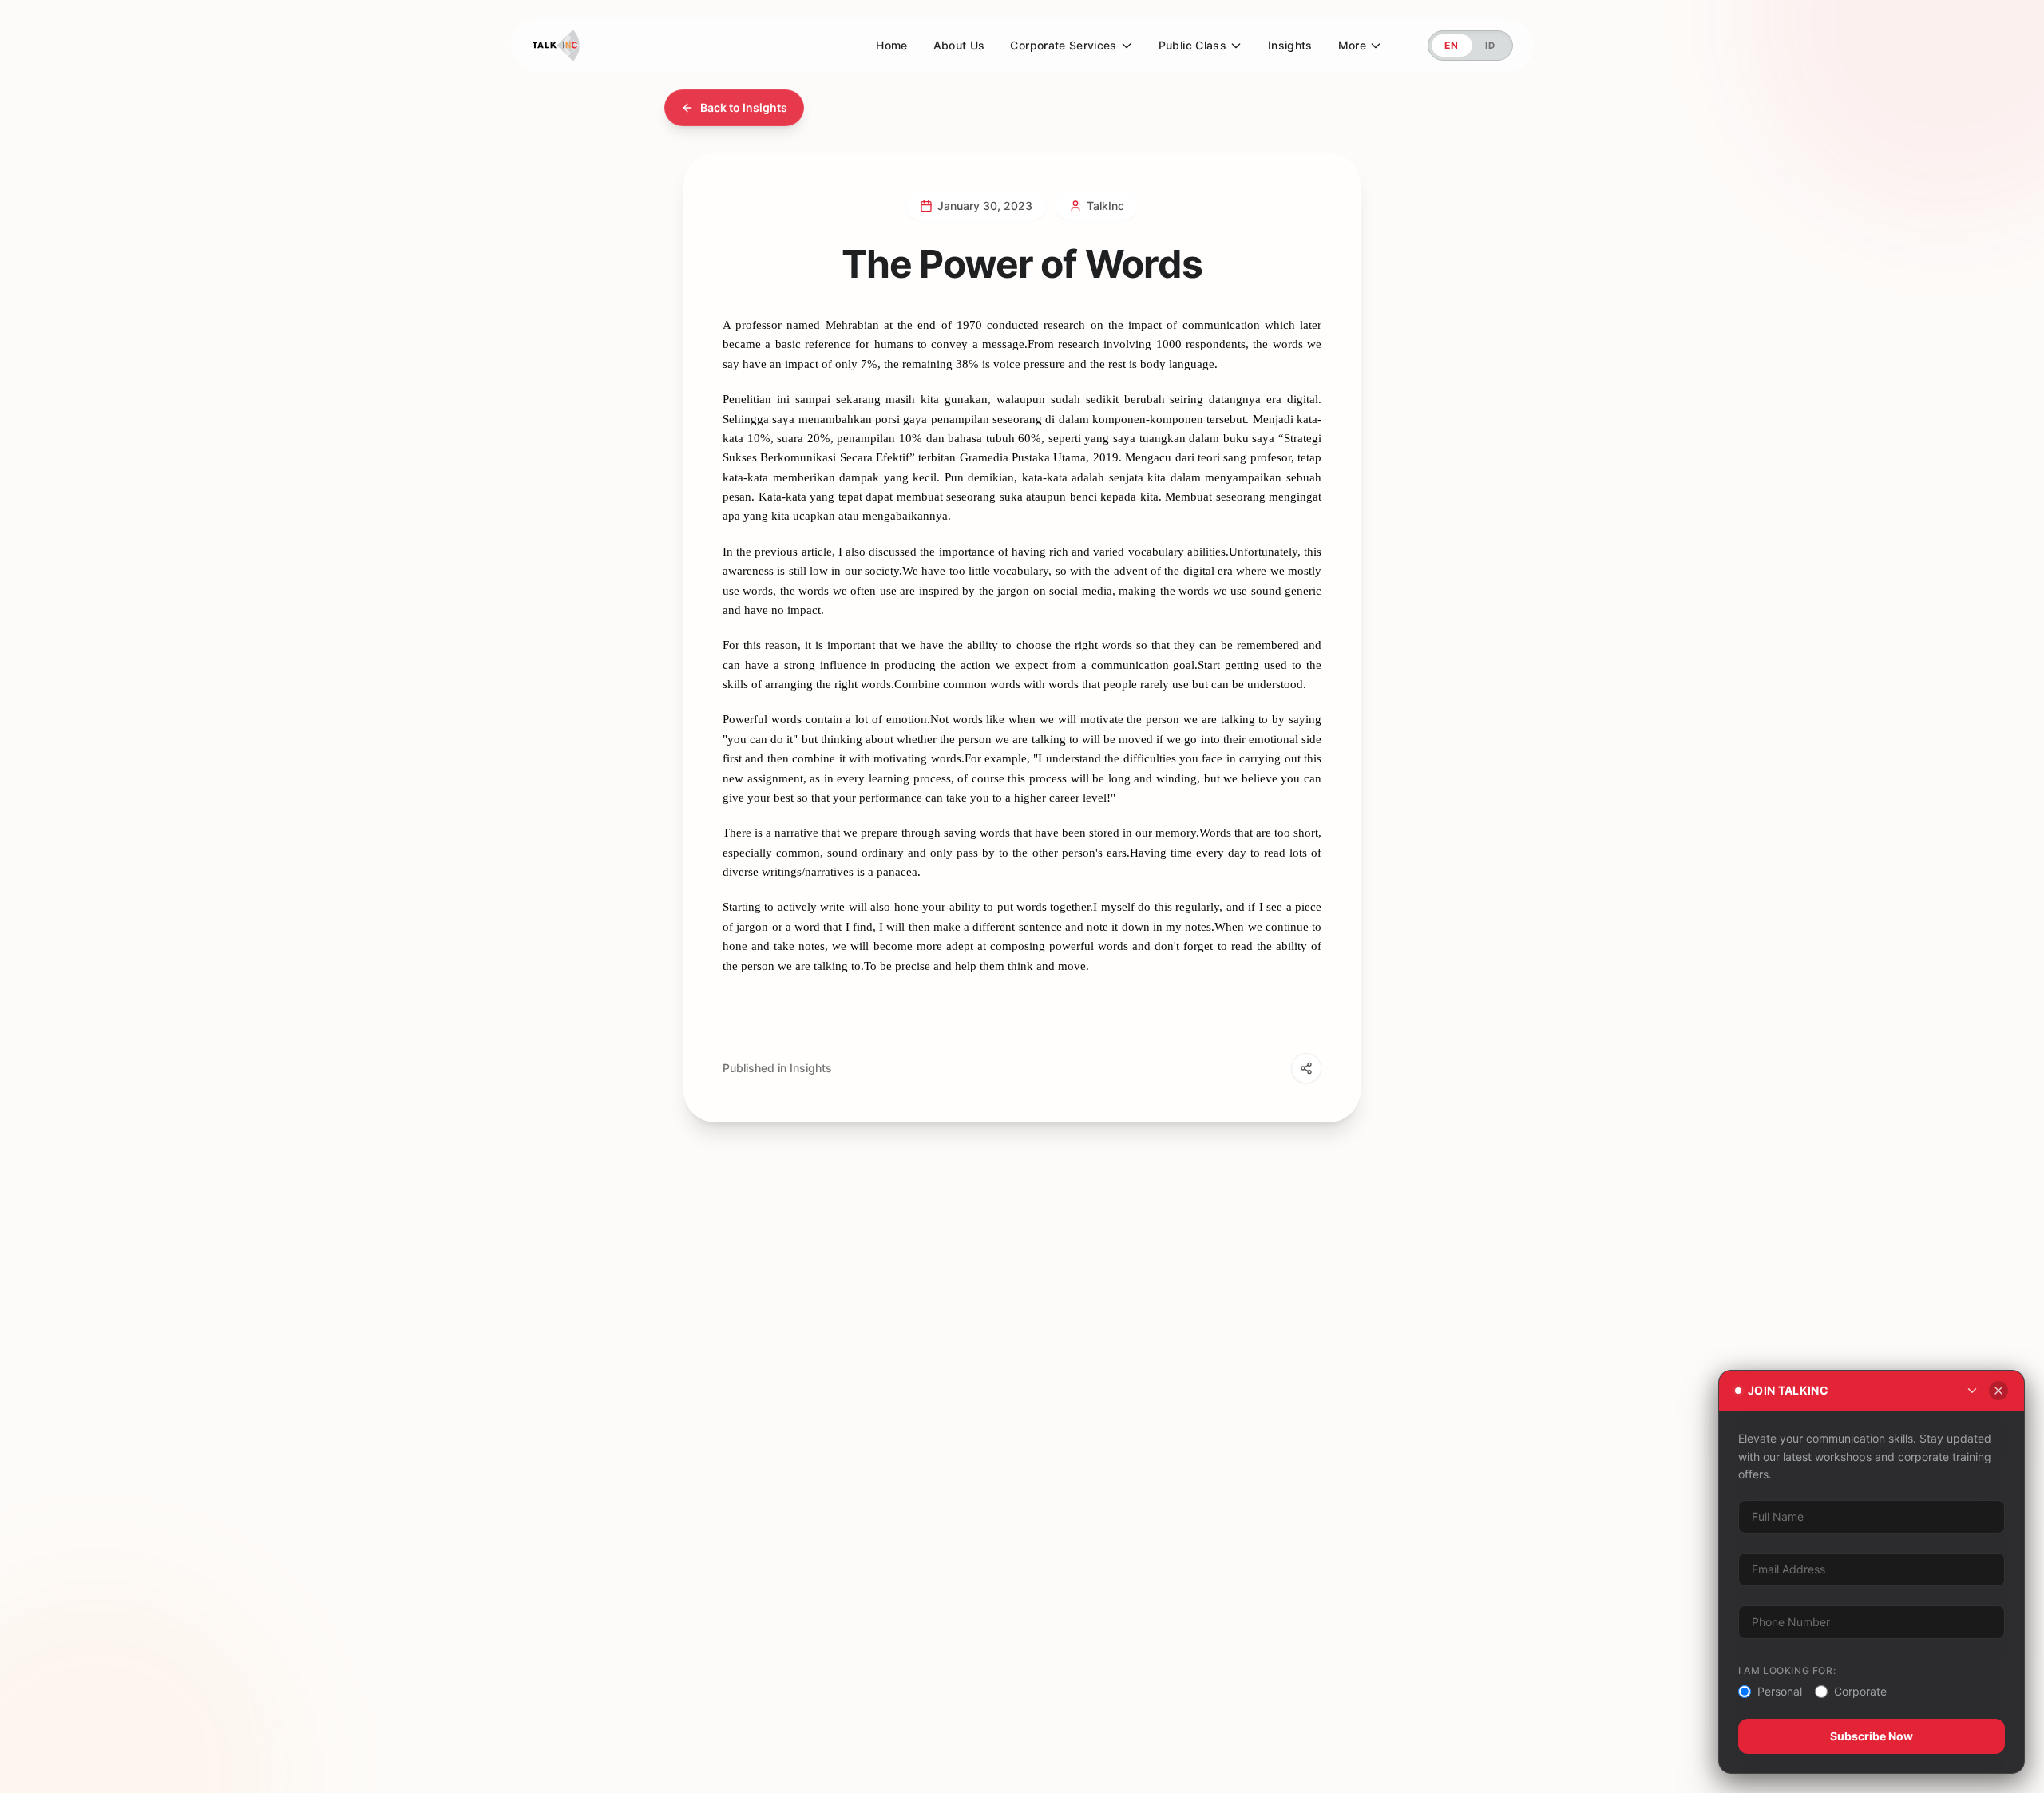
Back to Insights (744, 107)
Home (891, 45)
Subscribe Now (1872, 1736)
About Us (959, 45)
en (1452, 45)
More (1352, 45)
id (1491, 45)
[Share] (1306, 1068)
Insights (1290, 45)
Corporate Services (1063, 45)
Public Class (1192, 45)
